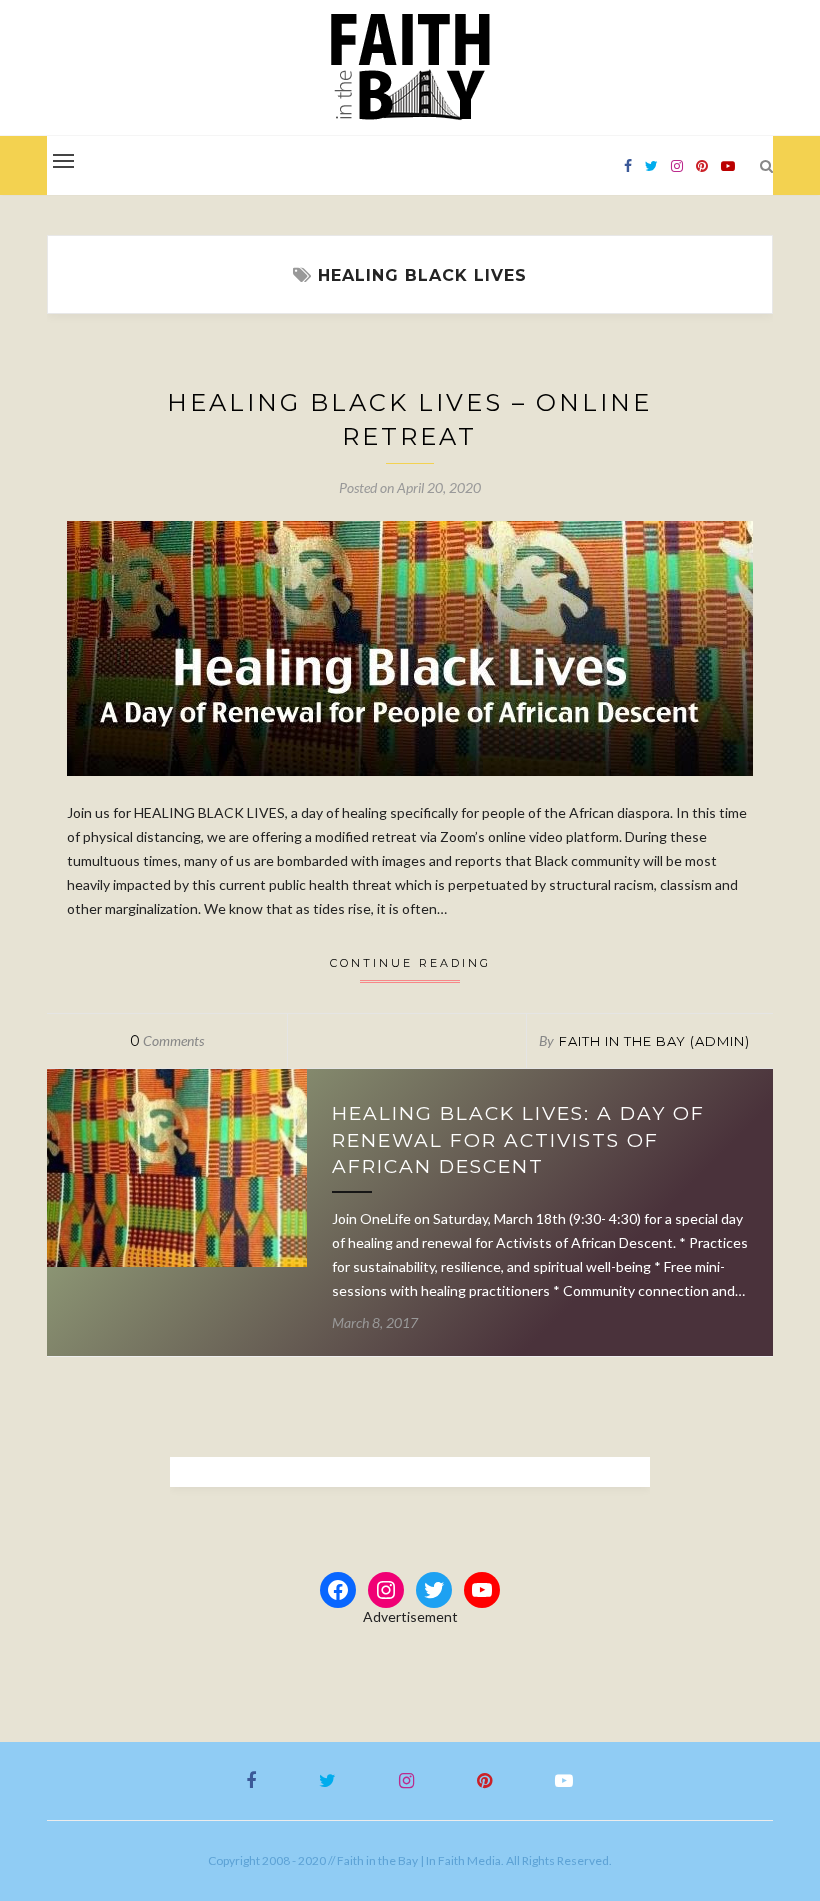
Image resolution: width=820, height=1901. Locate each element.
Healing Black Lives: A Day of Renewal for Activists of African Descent (518, 1140)
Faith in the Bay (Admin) (654, 1041)
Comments (167, 1040)
